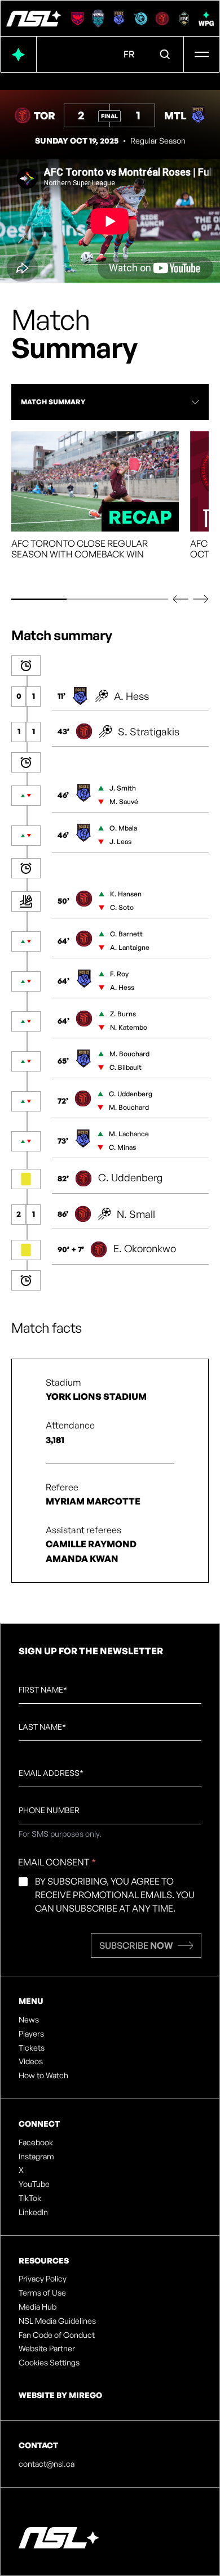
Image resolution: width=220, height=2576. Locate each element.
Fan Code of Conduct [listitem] (57, 2335)
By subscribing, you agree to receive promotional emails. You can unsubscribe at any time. (115, 1895)
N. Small (136, 1214)
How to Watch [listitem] (43, 2075)
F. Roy (119, 974)
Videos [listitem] (31, 2061)
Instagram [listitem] (36, 2157)
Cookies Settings (49, 2363)
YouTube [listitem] (34, 2184)
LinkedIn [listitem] (33, 2212)
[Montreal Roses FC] (119, 19)
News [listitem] (29, 2020)
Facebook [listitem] (36, 2142)
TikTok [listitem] (30, 2198)
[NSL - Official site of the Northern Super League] (34, 19)
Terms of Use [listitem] (42, 2293)
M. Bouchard (129, 1054)
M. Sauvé (124, 802)
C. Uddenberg (131, 1094)
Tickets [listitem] (32, 2048)
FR (129, 54)
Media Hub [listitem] (38, 2307)
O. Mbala (123, 828)
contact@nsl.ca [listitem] (47, 2464)
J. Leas (120, 841)
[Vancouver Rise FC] (184, 19)
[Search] (165, 55)
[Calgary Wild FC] (78, 19)
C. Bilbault (126, 1067)
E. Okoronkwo (145, 1248)
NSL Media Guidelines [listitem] (57, 2321)
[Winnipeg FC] (206, 19)
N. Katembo (129, 1027)
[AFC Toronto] (162, 19)
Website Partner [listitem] (47, 2349)
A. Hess (131, 696)
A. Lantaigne (130, 947)
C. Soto (122, 907)
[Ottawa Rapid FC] (141, 19)
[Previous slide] (181, 599)
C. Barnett (126, 934)
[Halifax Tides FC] (98, 19)
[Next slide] (201, 599)
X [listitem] (21, 2170)
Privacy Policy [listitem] (43, 2279)
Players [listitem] (31, 2034)
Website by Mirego (60, 2395)
